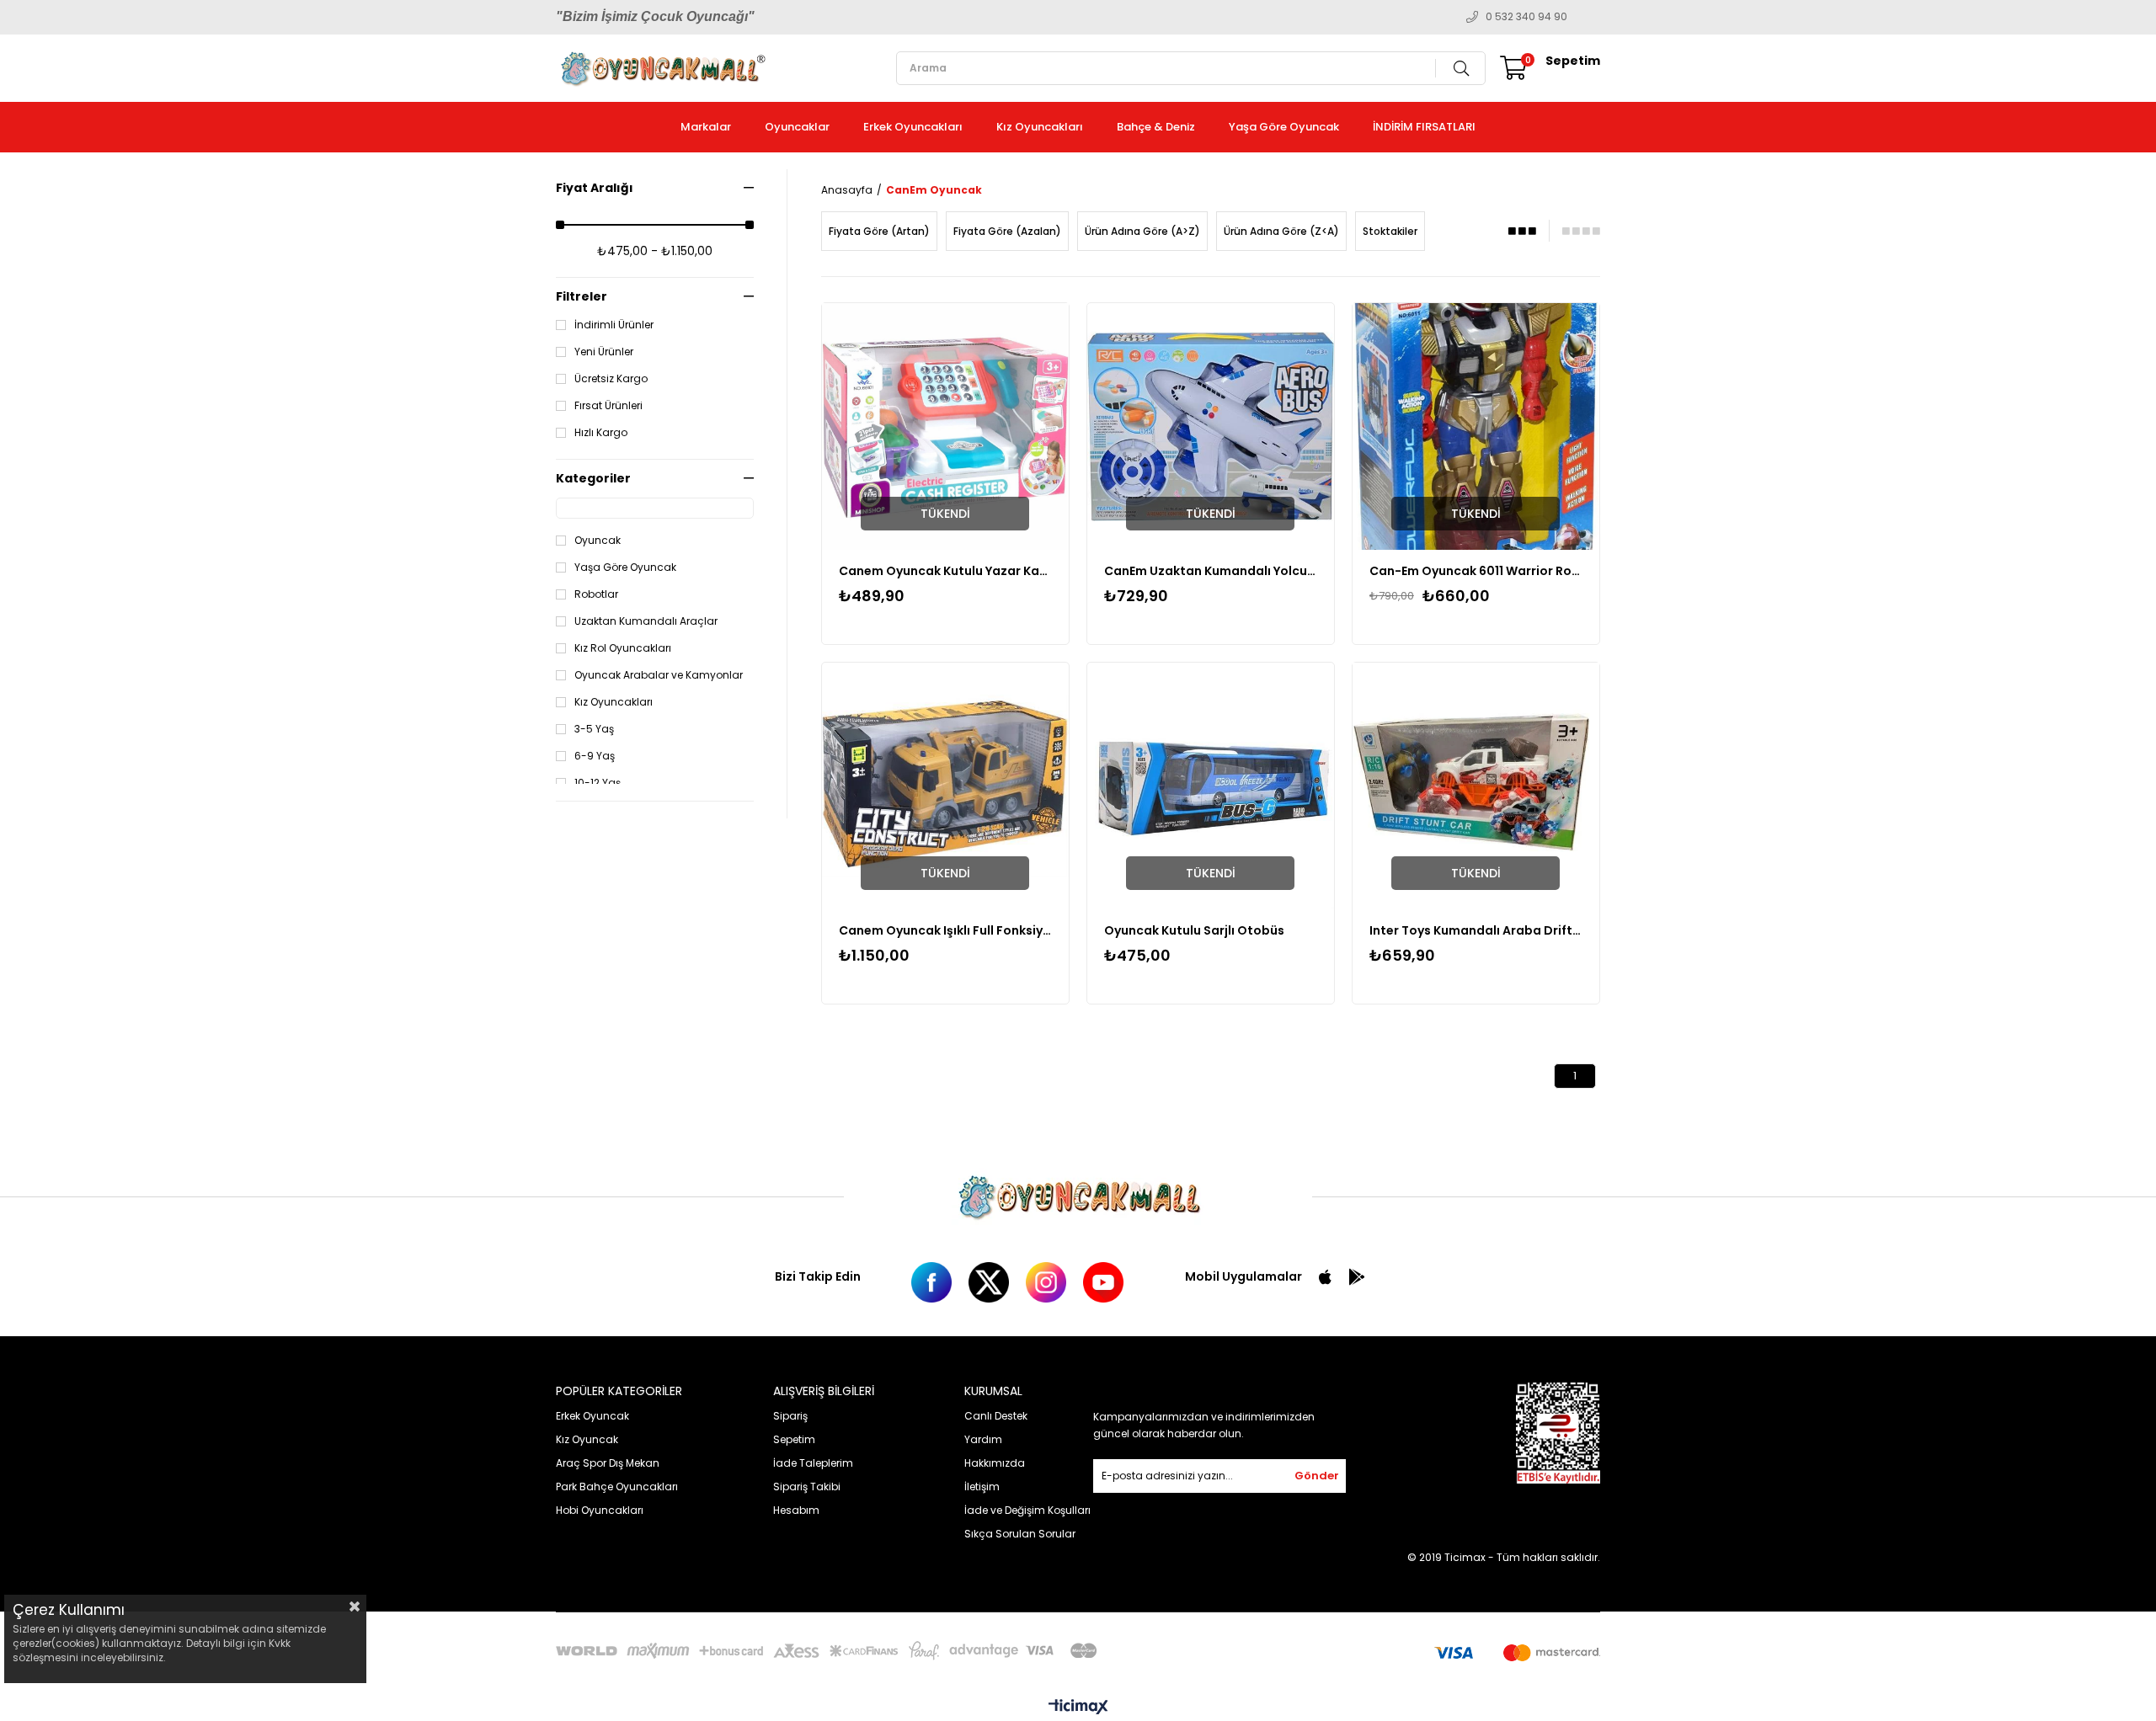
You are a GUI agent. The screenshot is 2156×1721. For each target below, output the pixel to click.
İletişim (982, 1487)
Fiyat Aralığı (595, 188)
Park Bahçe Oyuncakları (617, 1487)
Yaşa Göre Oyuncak (1284, 127)
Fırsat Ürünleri (608, 406)
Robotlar (596, 594)
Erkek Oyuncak (592, 1416)
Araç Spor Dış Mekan (608, 1463)
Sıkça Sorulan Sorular (1020, 1534)
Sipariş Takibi (807, 1487)
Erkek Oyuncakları (913, 127)
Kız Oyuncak (587, 1439)
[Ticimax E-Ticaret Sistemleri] (1078, 1708)
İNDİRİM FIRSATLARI (1424, 127)
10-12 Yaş (598, 783)
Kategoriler (593, 478)
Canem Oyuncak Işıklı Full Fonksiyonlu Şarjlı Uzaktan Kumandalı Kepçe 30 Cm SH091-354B (945, 930)
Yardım (983, 1439)
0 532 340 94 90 (1526, 17)
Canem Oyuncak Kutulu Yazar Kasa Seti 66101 (945, 571)
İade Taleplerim (813, 1463)
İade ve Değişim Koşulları (1027, 1510)
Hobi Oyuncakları (600, 1510)
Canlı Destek (996, 1416)
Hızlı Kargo (601, 433)
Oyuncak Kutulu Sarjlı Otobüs (1194, 930)
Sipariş (790, 1416)
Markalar (706, 127)
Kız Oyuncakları (1040, 127)
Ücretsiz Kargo (611, 379)
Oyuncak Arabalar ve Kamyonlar (659, 675)
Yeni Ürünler (604, 352)
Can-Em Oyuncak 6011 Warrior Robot (1476, 571)
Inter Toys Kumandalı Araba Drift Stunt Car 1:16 (1476, 930)
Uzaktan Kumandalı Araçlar (646, 621)
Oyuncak (598, 541)
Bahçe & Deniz (1156, 127)
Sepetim (794, 1439)
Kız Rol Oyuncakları (623, 648)
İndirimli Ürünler (614, 325)
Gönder (1317, 1476)
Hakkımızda (995, 1463)
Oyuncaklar (797, 127)
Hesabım (796, 1510)
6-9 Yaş (595, 756)
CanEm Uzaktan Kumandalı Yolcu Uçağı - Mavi (1211, 571)
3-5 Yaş (594, 729)
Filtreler (582, 296)
